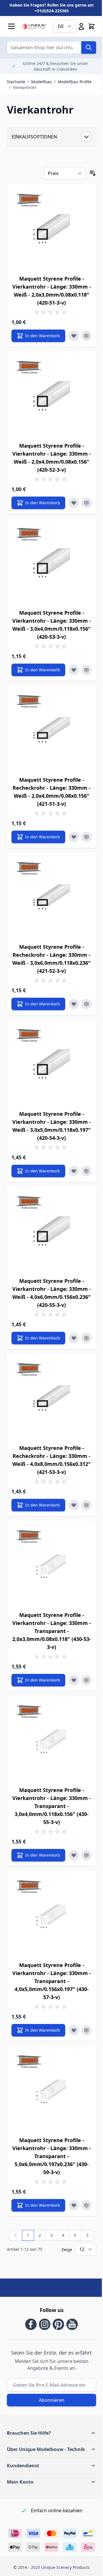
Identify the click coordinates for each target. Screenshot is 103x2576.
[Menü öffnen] (11, 26)
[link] (16, 2235)
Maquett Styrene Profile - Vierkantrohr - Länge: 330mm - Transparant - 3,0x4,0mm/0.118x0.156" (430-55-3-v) (52, 1806)
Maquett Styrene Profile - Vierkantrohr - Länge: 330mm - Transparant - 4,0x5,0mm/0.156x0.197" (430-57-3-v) (52, 1981)
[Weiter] (87, 2235)
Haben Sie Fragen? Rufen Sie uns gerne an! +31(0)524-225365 (51, 8)
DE (61, 26)
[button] (51, 2433)
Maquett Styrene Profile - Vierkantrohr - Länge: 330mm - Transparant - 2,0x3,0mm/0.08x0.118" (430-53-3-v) (52, 1631)
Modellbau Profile (75, 82)
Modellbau (41, 82)
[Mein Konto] (81, 26)
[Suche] (89, 47)
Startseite (16, 82)
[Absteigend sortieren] (93, 173)
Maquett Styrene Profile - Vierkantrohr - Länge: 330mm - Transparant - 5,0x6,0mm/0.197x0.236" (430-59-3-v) (52, 2156)
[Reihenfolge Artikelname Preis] (65, 173)
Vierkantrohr (25, 87)
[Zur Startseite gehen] (34, 26)
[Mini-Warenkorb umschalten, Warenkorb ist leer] (92, 26)
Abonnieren (52, 2400)
